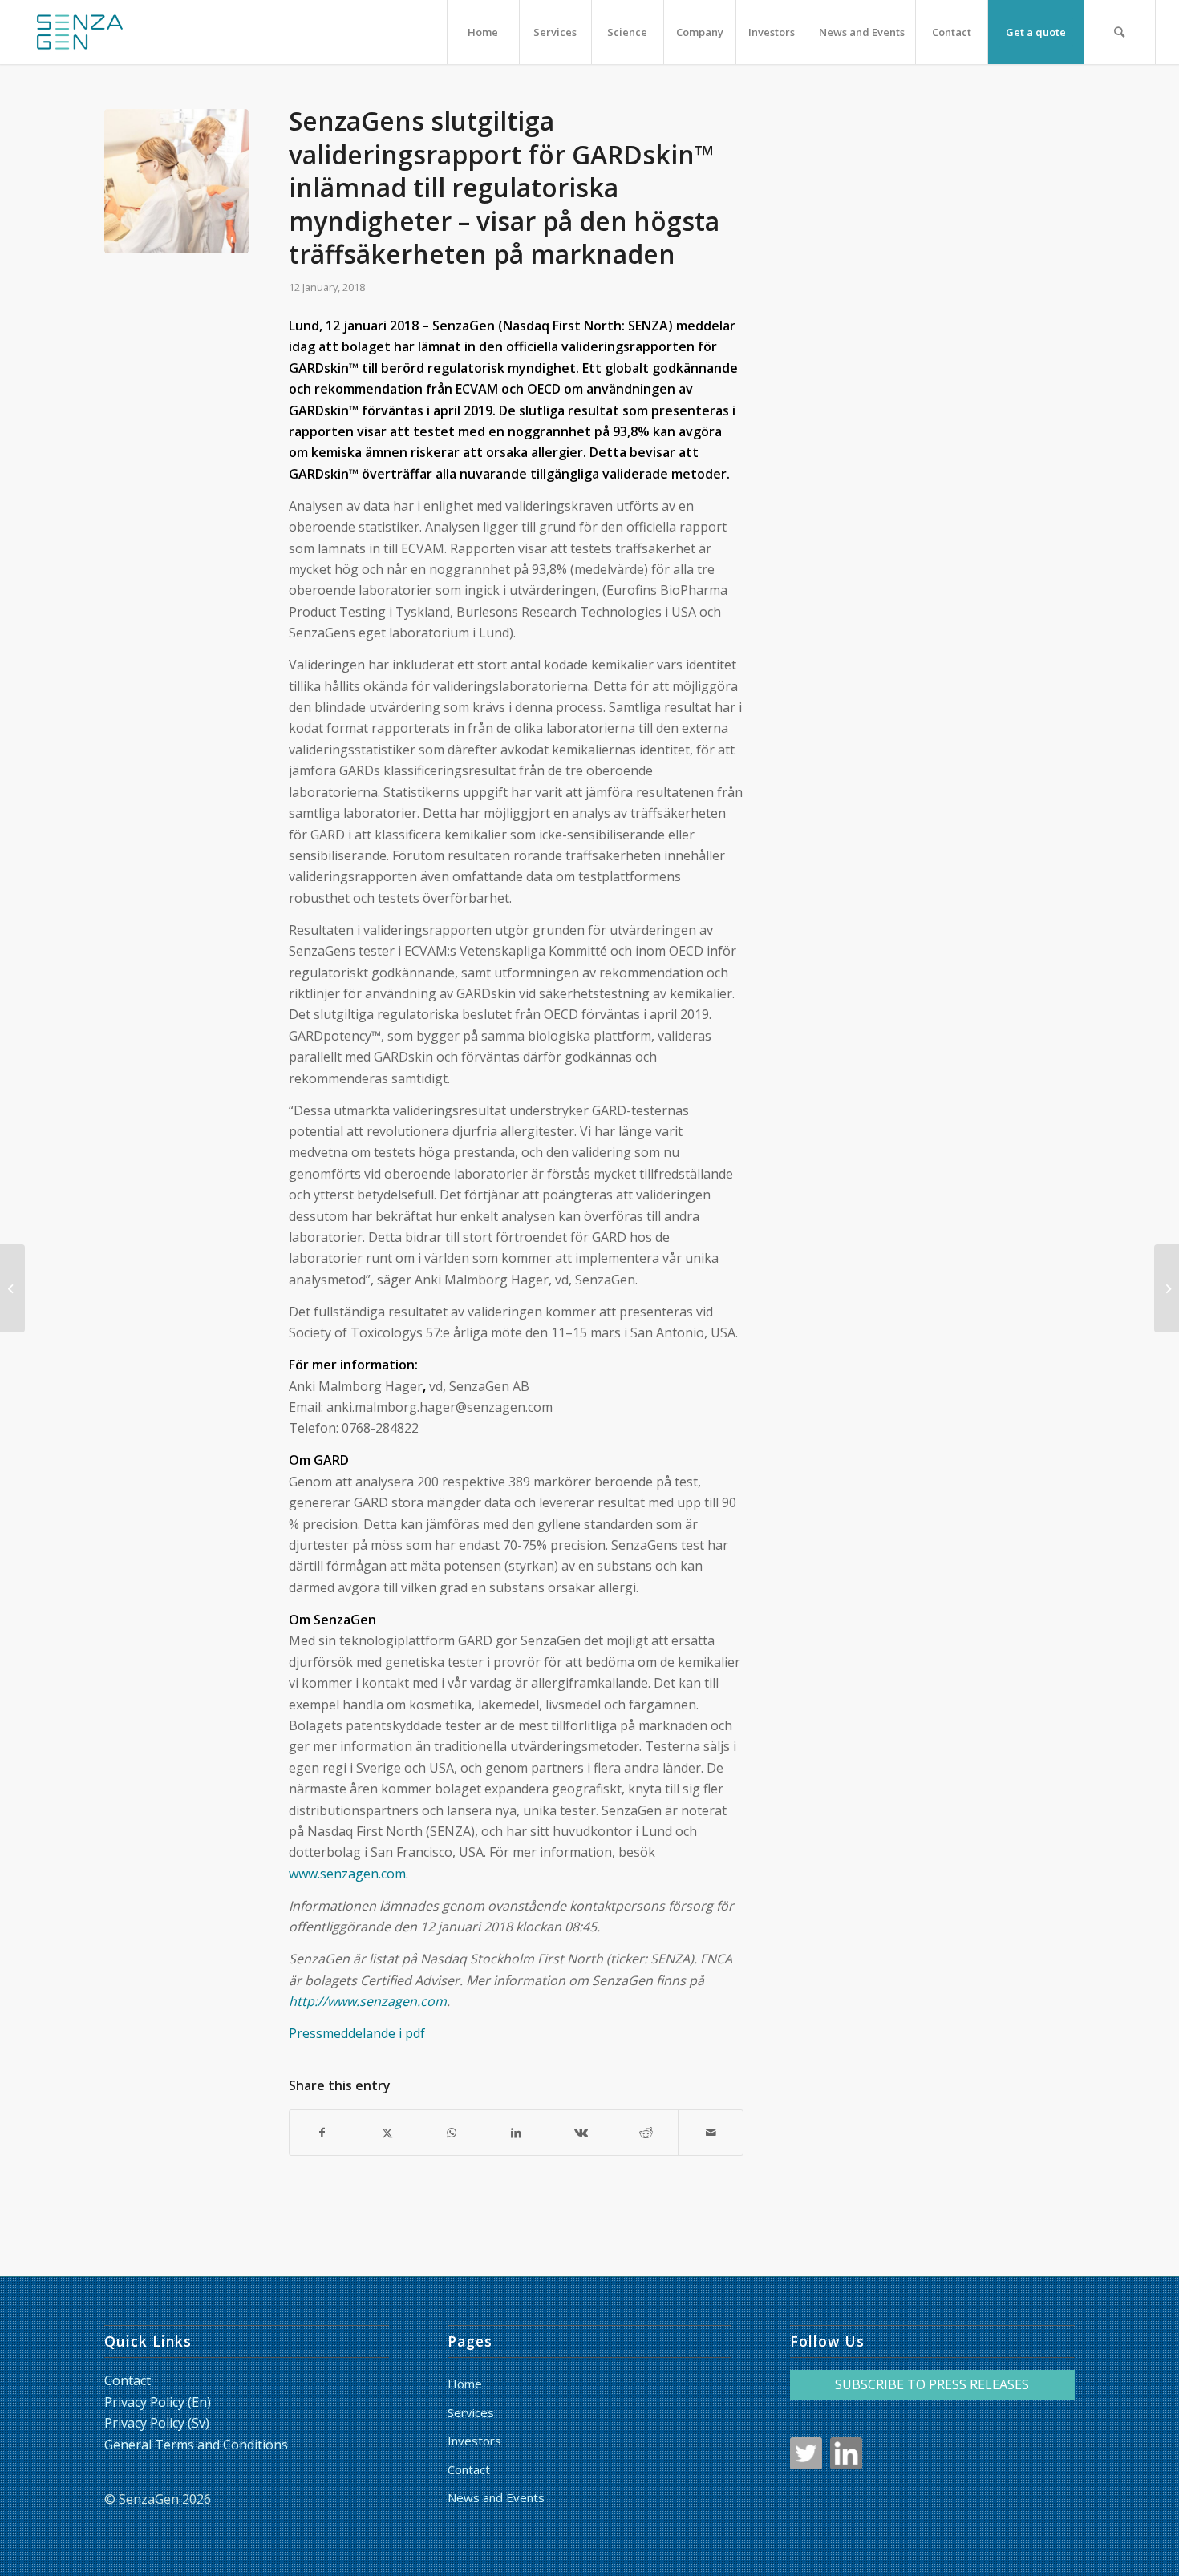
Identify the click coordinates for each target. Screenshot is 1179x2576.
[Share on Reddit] (646, 2133)
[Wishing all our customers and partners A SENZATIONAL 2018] (1167, 1288)
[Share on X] (387, 2133)
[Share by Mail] (711, 2133)
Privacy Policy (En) (158, 2402)
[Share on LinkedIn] (517, 2133)
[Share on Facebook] (322, 2133)
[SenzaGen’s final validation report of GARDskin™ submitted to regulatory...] (12, 1288)
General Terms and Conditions (196, 2445)
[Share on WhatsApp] (452, 2133)
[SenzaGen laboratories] (176, 181)
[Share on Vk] (581, 2133)
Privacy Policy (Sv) (157, 2423)
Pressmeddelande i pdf (357, 2033)
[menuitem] (483, 32)
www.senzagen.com (347, 1874)
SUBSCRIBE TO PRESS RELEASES (932, 2384)
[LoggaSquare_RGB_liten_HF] (79, 32)
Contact (128, 2380)
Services (471, 2412)
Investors (474, 2441)
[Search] (1120, 32)
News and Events (496, 2497)
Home (465, 2384)
